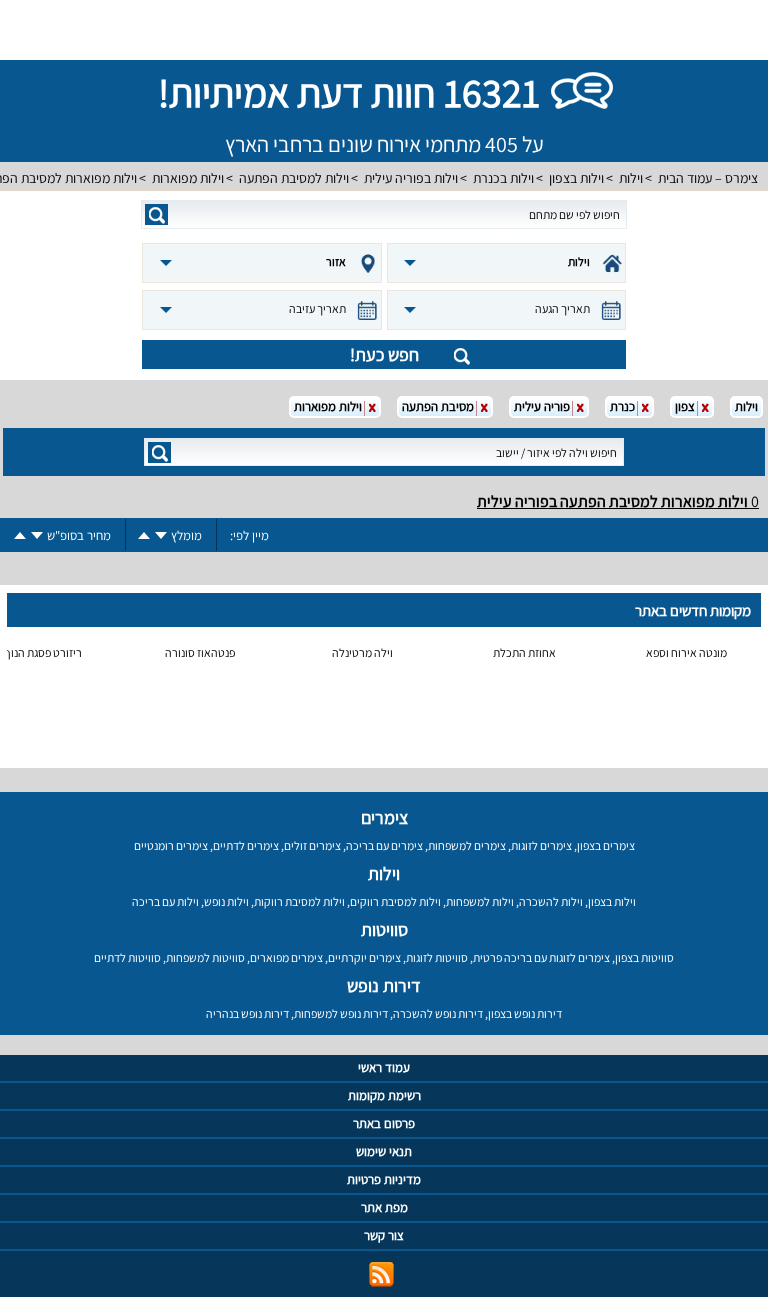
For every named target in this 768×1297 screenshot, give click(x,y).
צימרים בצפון (606, 845)
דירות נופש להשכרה (438, 1013)
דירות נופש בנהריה (247, 1013)
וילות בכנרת (503, 178)
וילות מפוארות (188, 178)
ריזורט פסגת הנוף (43, 652)
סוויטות (384, 929)
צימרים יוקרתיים (364, 957)
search (156, 214)
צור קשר (384, 1235)
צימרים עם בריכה (384, 845)
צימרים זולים (312, 845)
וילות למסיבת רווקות (299, 901)
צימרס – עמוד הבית (708, 178)
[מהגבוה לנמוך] (161, 535)
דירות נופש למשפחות (341, 1013)
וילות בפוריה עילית (411, 178)
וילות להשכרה (551, 901)
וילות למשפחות (480, 901)
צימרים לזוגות (541, 845)
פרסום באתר (384, 1123)
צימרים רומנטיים (171, 845)
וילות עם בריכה (165, 901)
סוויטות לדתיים (127, 957)
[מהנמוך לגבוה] (144, 535)
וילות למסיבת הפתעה (294, 178)
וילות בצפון (576, 178)
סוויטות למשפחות (205, 957)
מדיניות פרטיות (384, 1179)
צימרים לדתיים (246, 845)
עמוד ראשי (384, 1067)
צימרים (384, 817)
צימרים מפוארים (286, 957)
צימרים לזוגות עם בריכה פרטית (541, 957)
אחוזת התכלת (524, 652)
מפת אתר (384, 1207)
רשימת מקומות (384, 1095)
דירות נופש (384, 985)
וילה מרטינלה (362, 652)
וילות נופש (226, 901)
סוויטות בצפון (644, 957)
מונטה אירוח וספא (686, 652)
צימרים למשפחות (467, 845)
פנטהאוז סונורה (200, 652)
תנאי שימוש (384, 1151)
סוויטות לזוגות (437, 957)
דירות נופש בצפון (525, 1013)
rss (381, 1274)
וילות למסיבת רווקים (395, 901)
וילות (631, 178)
